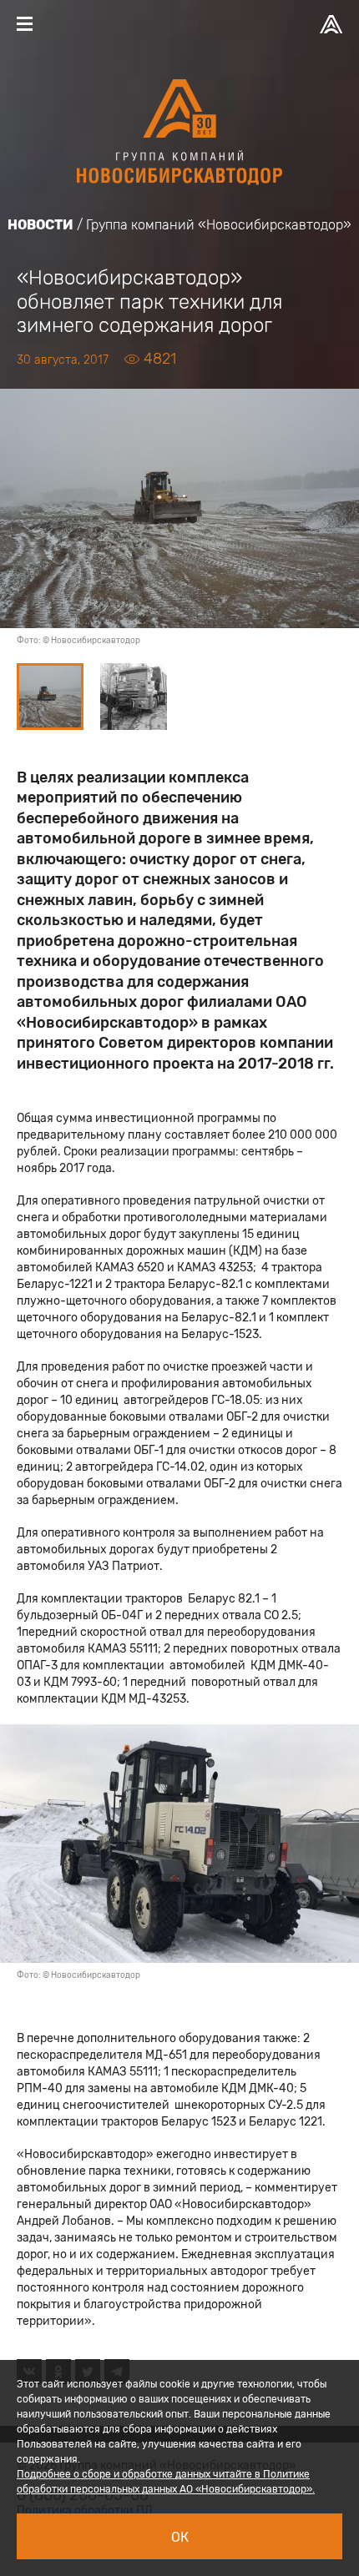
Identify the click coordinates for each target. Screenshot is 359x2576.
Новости (40, 225)
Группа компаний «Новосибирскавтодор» (219, 225)
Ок (180, 2537)
